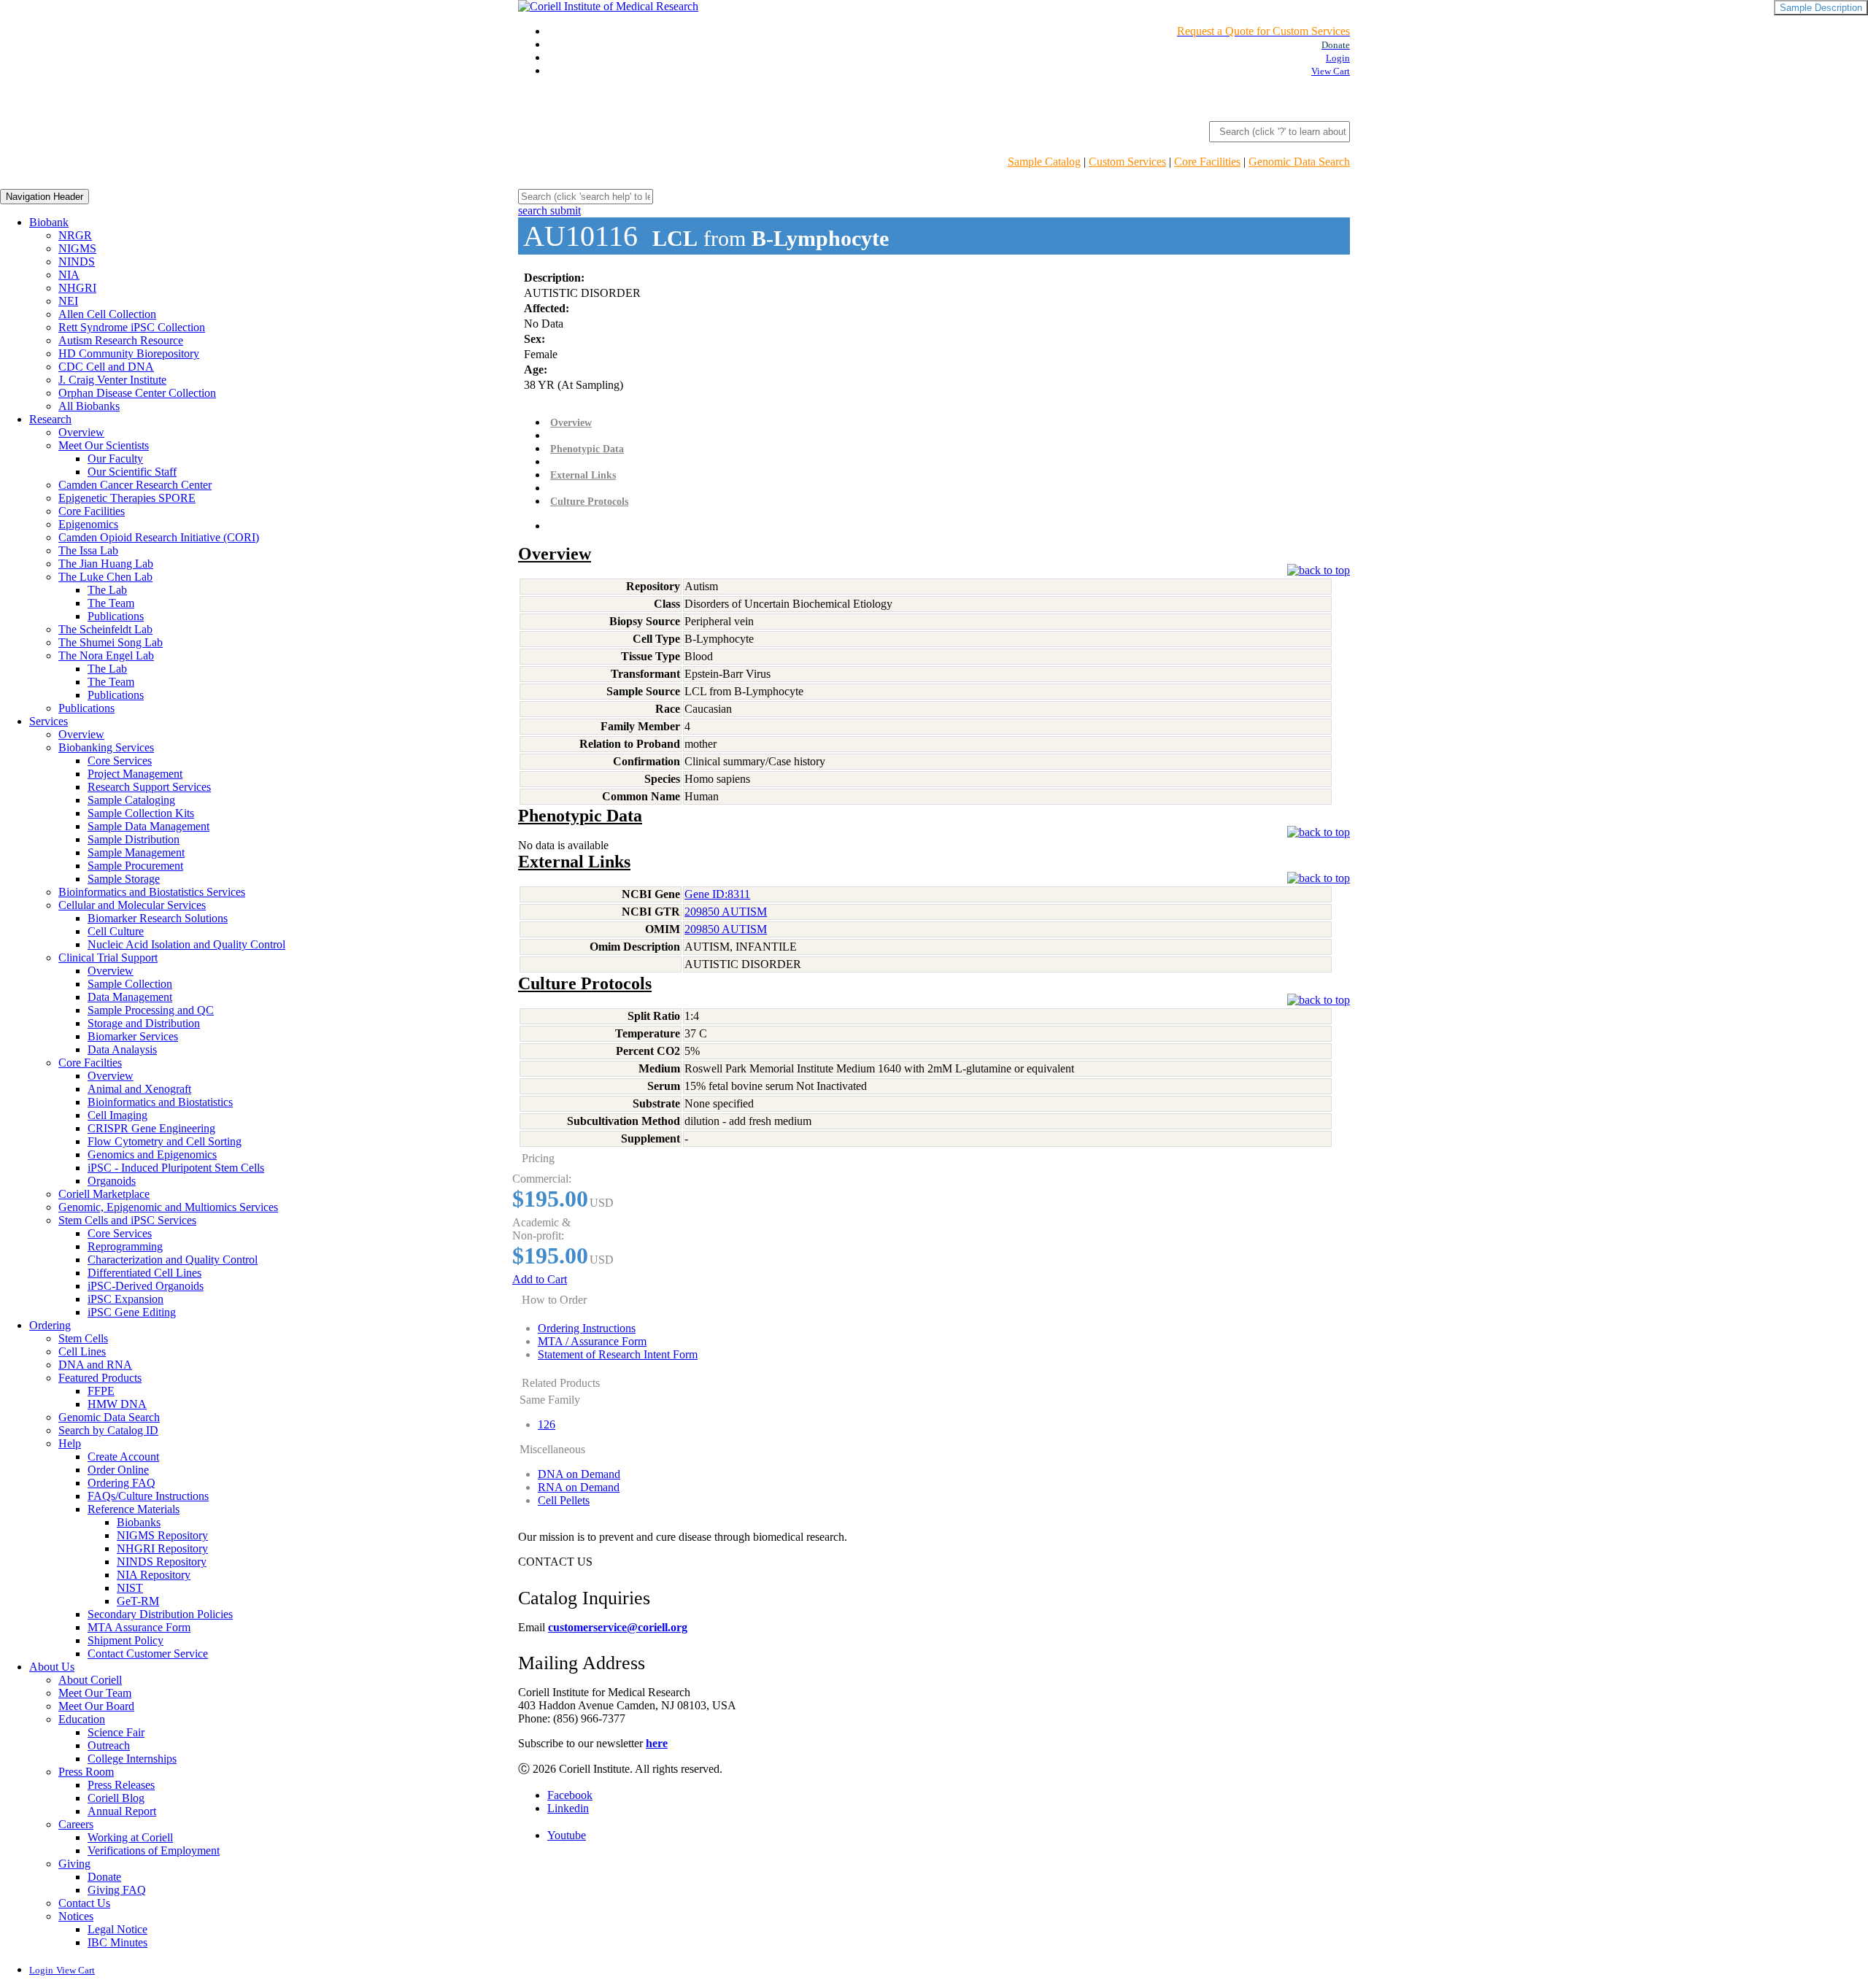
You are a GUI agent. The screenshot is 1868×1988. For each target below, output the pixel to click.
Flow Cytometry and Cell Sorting (165, 1141)
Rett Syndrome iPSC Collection (132, 327)
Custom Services (1127, 162)
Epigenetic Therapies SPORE (127, 498)
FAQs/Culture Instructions (148, 1496)
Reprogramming (125, 1246)
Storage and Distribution (144, 1023)
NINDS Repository (162, 1562)
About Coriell (90, 1680)
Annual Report (122, 1811)
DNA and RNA (95, 1365)
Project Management (135, 774)
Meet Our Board (96, 1706)
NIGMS (77, 248)
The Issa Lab (88, 550)
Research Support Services (149, 787)
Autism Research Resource (121, 340)
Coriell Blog (116, 1798)
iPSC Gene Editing (132, 1312)
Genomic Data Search (1299, 162)
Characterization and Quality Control (173, 1260)
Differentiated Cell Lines (144, 1273)
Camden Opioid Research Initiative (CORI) (159, 537)
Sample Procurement (135, 866)
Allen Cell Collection (107, 314)
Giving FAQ (117, 1890)
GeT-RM (138, 1601)
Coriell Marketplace (104, 1194)
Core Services (120, 761)
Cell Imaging (117, 1115)
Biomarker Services (133, 1036)
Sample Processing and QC (151, 1010)
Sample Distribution (134, 839)
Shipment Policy (126, 1640)
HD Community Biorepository (129, 353)
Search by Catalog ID (108, 1430)
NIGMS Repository (162, 1535)
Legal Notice (117, 1929)
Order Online (118, 1470)
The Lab (107, 590)
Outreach (109, 1745)
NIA (69, 275)
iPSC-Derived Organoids (146, 1286)
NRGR (75, 235)
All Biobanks (89, 406)
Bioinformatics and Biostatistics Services (152, 892)
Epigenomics (88, 524)
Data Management (130, 997)
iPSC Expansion (126, 1299)
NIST (130, 1588)
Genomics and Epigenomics (152, 1154)
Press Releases (121, 1785)
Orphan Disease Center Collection (137, 393)
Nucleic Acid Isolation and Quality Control (186, 944)
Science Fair (116, 1732)
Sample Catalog (1044, 162)
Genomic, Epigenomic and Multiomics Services (168, 1207)
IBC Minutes (117, 1942)
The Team (111, 603)
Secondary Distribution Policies (160, 1614)
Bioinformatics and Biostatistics (160, 1102)
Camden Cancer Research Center (135, 485)
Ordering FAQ (121, 1483)
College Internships (132, 1759)
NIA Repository (154, 1575)
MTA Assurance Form (139, 1627)
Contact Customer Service (148, 1654)
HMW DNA (117, 1404)
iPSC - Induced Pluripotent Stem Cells (176, 1168)
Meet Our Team (95, 1693)
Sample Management (136, 852)
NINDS (77, 262)
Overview (81, 432)
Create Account (123, 1457)
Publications (116, 616)
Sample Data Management (148, 826)
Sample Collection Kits (141, 813)
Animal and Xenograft (139, 1089)
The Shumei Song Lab (111, 642)
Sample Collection (130, 984)
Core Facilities (1207, 162)
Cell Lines (82, 1351)
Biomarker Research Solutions (158, 918)
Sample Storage (124, 879)
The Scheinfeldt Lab (105, 629)
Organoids (112, 1181)
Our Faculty (115, 459)
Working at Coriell (130, 1837)
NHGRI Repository (162, 1548)
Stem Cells (83, 1338)
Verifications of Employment (154, 1850)
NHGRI (77, 288)
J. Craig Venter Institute (112, 380)
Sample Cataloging (131, 800)
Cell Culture (116, 931)
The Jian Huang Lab (106, 564)
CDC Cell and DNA (106, 367)
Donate (104, 1877)
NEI (68, 301)
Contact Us (84, 1903)
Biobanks (139, 1522)
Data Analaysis (122, 1049)
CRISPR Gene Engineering (151, 1128)
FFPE (101, 1391)
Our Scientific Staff (132, 472)
